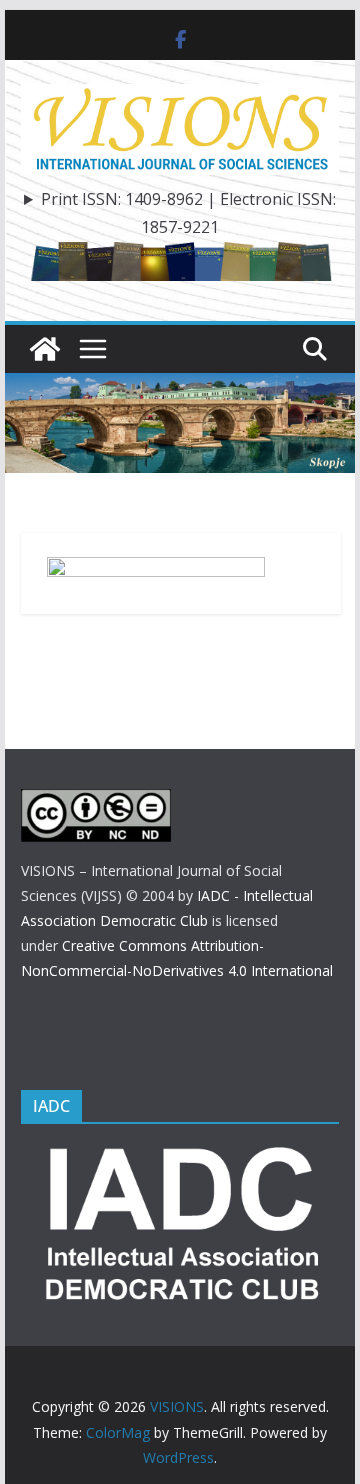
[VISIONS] (45, 349)
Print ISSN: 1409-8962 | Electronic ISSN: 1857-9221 (188, 213)
